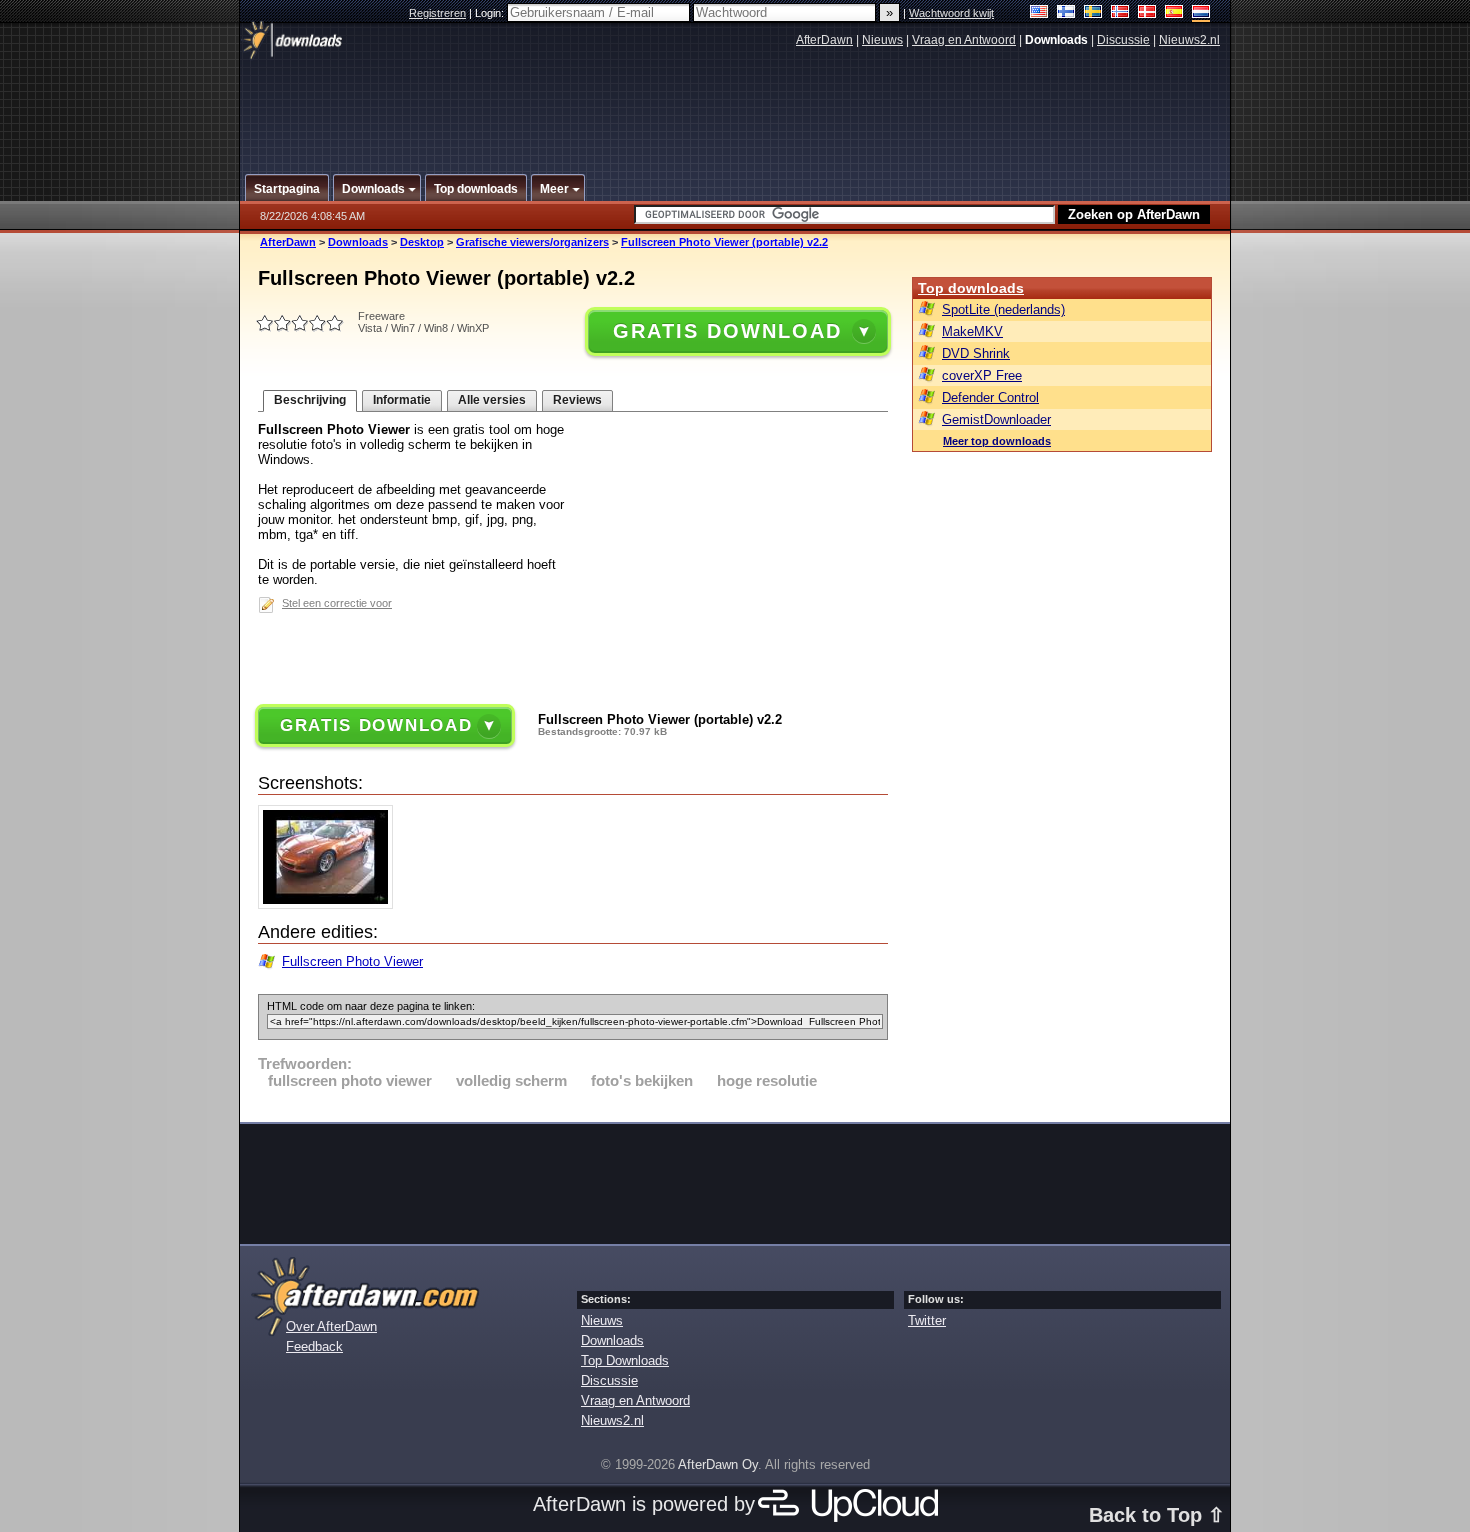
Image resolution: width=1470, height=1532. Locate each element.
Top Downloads (625, 1360)
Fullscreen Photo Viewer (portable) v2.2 (724, 242)
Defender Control (990, 397)
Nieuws (882, 40)
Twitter (927, 1320)
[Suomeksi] (1066, 13)
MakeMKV (972, 331)
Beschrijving (310, 400)
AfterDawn (824, 40)
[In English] (1039, 13)
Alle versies (492, 400)
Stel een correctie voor (337, 603)
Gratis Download (727, 331)
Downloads (358, 242)
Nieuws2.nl (1189, 40)
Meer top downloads (997, 441)
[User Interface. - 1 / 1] (330, 904)
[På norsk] (1120, 13)
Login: (491, 13)
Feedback (314, 1346)
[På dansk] (1147, 13)
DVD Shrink (976, 353)
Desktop (422, 242)
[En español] (1174, 13)
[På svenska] (1093, 13)
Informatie (402, 400)
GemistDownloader (996, 419)
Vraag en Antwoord (964, 40)
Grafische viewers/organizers (532, 242)
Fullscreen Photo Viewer (352, 961)
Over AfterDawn (331, 1326)
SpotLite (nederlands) (1003, 309)
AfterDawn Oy (718, 1464)
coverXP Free (982, 375)
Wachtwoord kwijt (951, 13)
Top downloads (971, 288)
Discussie (1123, 40)
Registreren (437, 13)
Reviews (577, 400)
